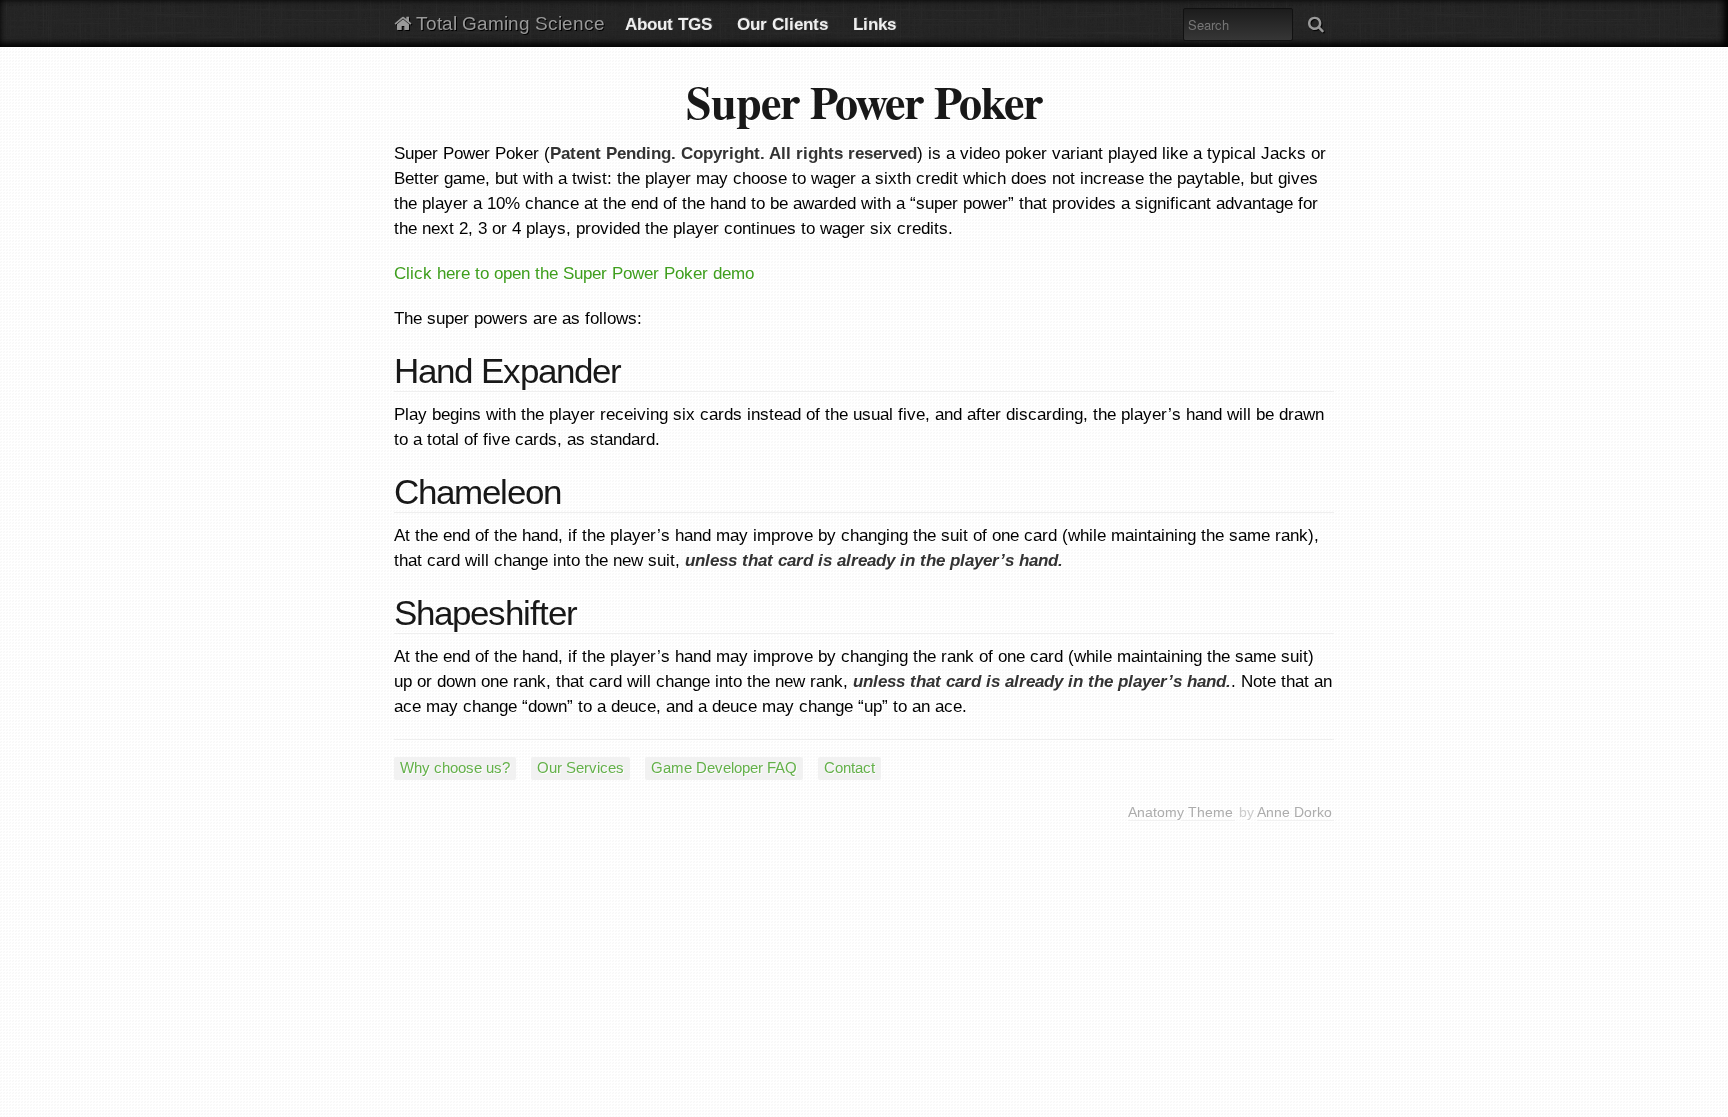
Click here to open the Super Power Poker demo (574, 273)
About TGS (668, 24)
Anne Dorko (1294, 812)
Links (874, 24)
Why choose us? (455, 767)
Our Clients (782, 24)
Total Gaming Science (508, 23)
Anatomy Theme (1180, 812)
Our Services (580, 767)
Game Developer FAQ (724, 767)
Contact (849, 767)
